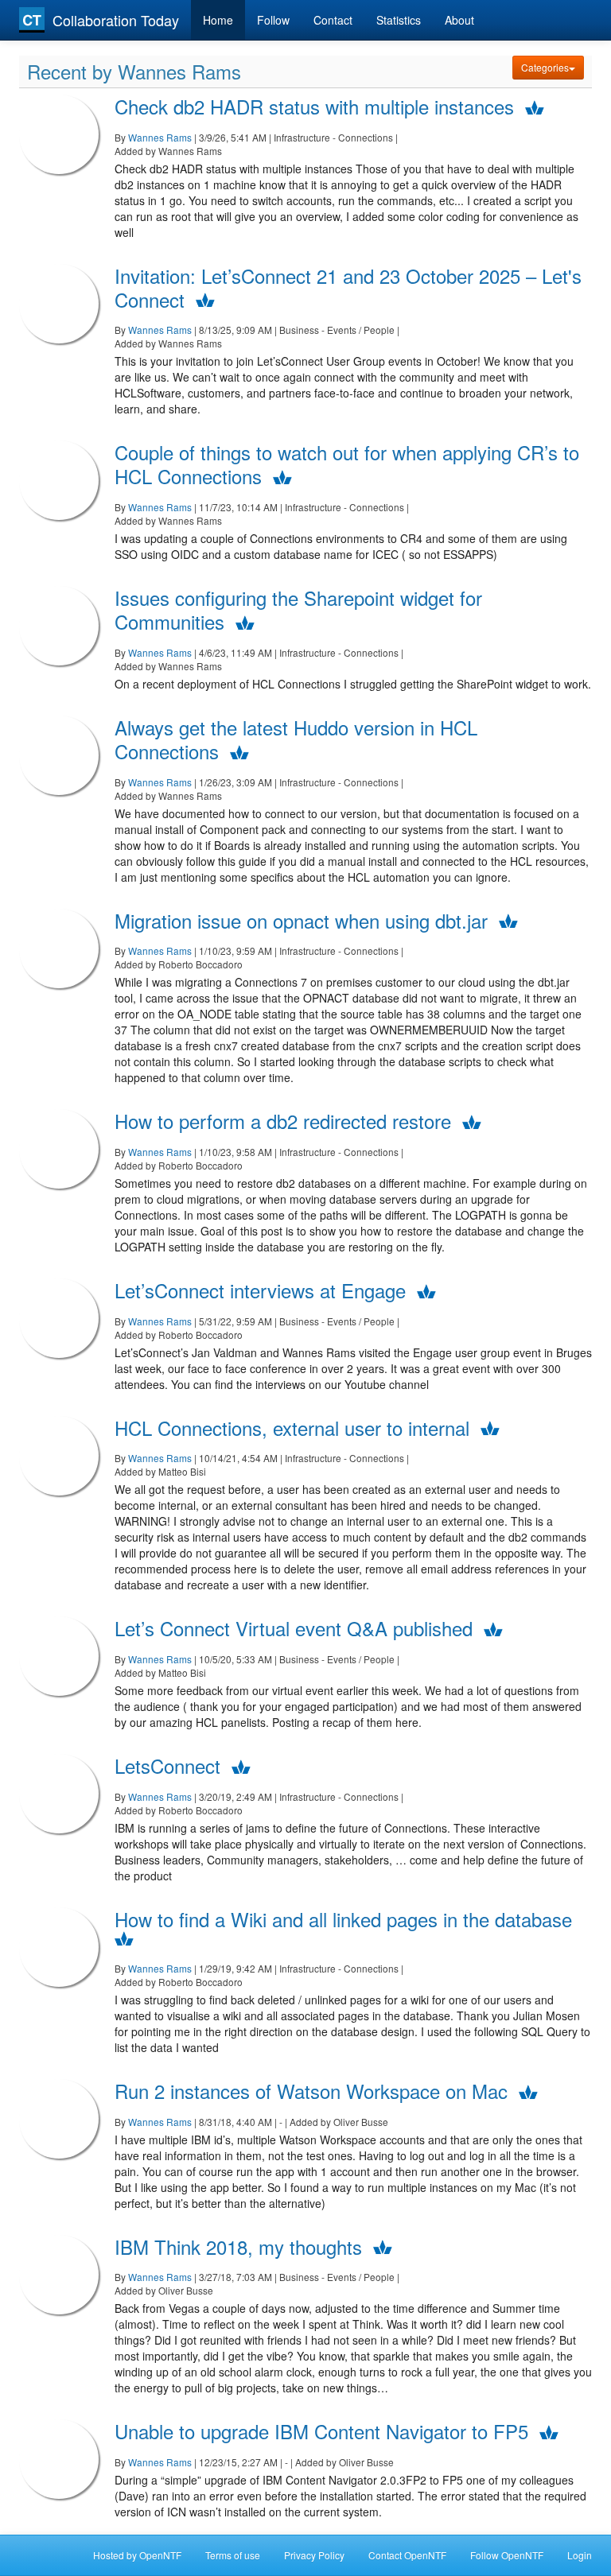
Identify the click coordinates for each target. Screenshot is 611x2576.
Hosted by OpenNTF (137, 2555)
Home (218, 20)
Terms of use (233, 2555)
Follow (273, 20)
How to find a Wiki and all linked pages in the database (343, 1919)
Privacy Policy (314, 2555)
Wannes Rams (160, 137)
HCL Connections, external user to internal (292, 1428)
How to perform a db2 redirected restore (283, 1121)
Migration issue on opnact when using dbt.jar (301, 920)
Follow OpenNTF (507, 2555)
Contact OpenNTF (407, 2555)
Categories (545, 67)
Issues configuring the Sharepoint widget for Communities (298, 609)
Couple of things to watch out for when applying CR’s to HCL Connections (347, 464)
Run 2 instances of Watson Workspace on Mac (311, 2091)
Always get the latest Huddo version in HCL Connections (296, 739)
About (459, 20)
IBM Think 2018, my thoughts (238, 2246)
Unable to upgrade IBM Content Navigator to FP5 (321, 2431)
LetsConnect (167, 1765)
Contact (333, 20)
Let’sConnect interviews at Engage (260, 1290)
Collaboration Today (116, 20)
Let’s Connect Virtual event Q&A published (294, 1628)
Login (580, 2555)
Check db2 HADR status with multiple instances (314, 106)
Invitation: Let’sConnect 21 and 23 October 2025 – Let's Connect (348, 287)
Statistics (399, 20)
